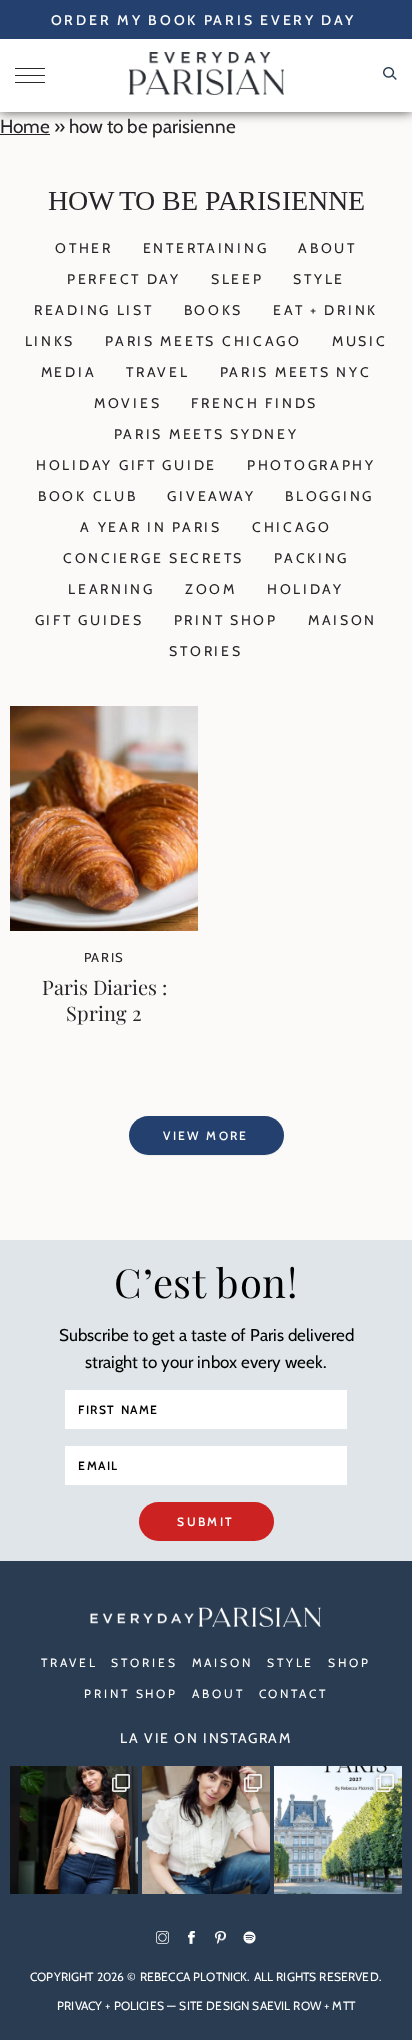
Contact (293, 1693)
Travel (157, 372)
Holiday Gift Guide (126, 465)
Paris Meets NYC (296, 372)
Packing (311, 558)
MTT (343, 2005)
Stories (205, 651)
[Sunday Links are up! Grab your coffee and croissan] (206, 1830)
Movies (127, 403)
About (327, 248)
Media (69, 372)
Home (25, 126)
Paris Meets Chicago (203, 341)
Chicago (292, 527)
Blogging (329, 496)
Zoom (211, 589)
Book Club (87, 496)
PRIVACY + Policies (110, 2005)
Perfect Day (124, 279)
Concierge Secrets (153, 558)
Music (360, 341)
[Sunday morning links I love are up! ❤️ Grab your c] (74, 1830)
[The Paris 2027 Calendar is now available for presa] (338, 1830)
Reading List (94, 310)
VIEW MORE (206, 1135)
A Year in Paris (151, 527)
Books (214, 310)
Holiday (305, 589)
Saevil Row (286, 2005)
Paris (104, 957)
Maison (342, 620)
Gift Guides (89, 620)
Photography (311, 465)
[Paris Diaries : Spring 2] (104, 924)
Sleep (237, 279)
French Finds (254, 403)
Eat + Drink (325, 310)
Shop (349, 1662)
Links (50, 341)
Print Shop (226, 620)
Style (319, 279)
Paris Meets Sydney (206, 434)
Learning (111, 589)
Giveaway (211, 496)
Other (84, 248)
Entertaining (206, 248)
